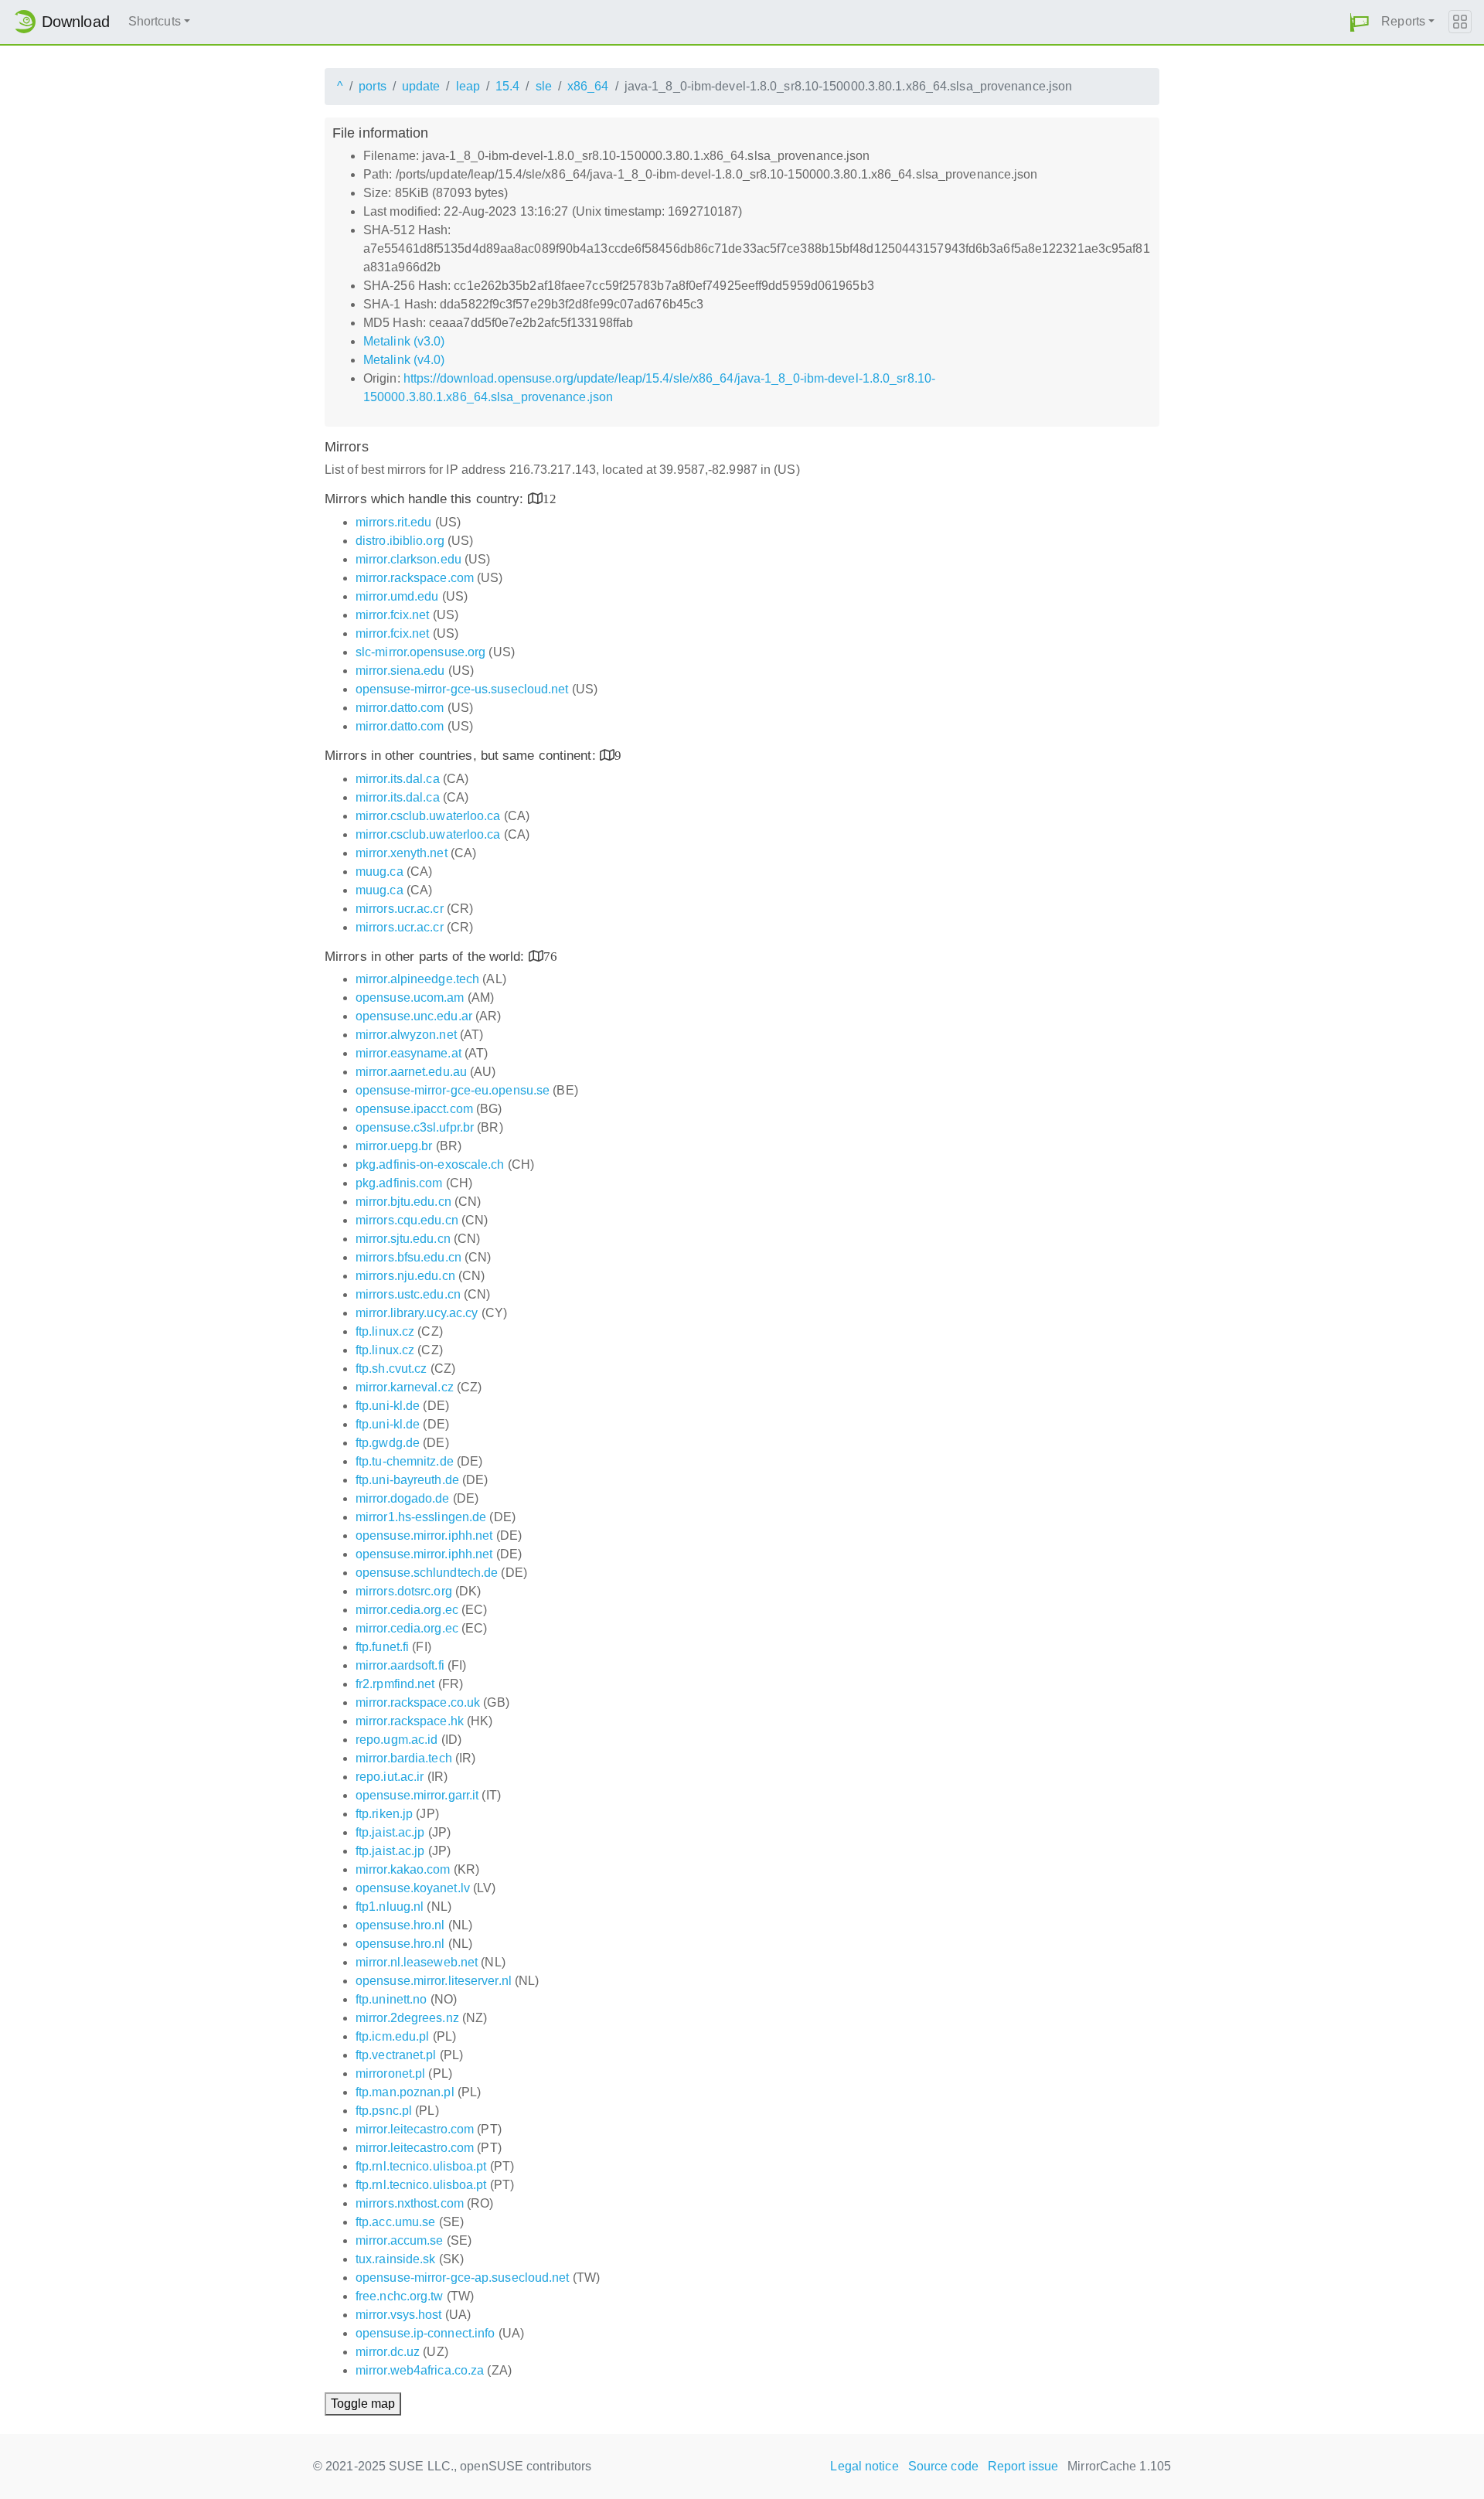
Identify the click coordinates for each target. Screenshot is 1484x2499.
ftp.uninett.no (391, 1999)
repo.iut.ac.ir (390, 1777)
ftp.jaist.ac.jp (390, 1832)
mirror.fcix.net (393, 615)
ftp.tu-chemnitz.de (405, 1461)
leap (468, 86)
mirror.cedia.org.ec (407, 1610)
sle (544, 86)
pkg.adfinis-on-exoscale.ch (430, 1164)
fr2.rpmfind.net (395, 1684)
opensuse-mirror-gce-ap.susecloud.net (463, 2278)
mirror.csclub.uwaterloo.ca (428, 816)
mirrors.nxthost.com (410, 2203)
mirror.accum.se (400, 2240)
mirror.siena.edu (400, 671)
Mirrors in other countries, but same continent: (462, 756)
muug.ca (380, 872)
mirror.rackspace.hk (410, 1721)
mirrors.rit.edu (394, 522)
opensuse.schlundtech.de (427, 1573)
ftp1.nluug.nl (390, 1907)
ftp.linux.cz (385, 1331)
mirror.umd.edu (397, 596)
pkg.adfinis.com (399, 1183)
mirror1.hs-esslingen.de (421, 1517)
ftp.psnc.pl (384, 2111)
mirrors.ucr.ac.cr (400, 909)
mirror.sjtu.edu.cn (403, 1239)
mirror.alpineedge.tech (417, 979)
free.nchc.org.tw (400, 2296)
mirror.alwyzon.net (406, 1035)
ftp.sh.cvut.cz (391, 1369)
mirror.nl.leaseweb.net (417, 1962)
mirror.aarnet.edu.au (411, 1072)
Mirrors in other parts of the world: (427, 957)
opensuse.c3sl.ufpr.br (415, 1127)
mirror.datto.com (400, 708)
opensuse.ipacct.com (414, 1109)
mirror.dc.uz (388, 2352)
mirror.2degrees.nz (407, 2018)
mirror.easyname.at (408, 1053)
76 (550, 956)
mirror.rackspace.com (415, 578)
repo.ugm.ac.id (397, 1740)
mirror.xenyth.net (402, 853)
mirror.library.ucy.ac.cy (417, 1313)
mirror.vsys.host (399, 2315)
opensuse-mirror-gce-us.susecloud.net (462, 689)
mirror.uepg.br (394, 1146)
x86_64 (588, 86)
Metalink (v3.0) (404, 341)
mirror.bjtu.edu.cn (403, 1202)
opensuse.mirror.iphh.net (424, 1535)
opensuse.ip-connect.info (425, 2333)
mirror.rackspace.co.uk (418, 1702)
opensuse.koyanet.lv (413, 1888)
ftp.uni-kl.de (388, 1406)
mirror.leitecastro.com (415, 2129)
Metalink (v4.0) (404, 360)
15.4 (507, 86)
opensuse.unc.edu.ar (414, 1016)
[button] (1360, 22)
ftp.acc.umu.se (395, 2222)
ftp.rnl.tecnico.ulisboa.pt (421, 2166)
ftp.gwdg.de (388, 1443)
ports (373, 86)
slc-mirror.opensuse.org (420, 652)
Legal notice (864, 2466)
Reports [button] (1403, 21)
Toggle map (363, 2404)
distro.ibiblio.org (400, 541)
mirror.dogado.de (403, 1498)
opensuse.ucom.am (410, 998)
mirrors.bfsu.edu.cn (408, 1257)
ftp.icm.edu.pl (392, 2036)
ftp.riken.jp (384, 1814)
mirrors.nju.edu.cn (405, 1276)
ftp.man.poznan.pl (405, 2092)
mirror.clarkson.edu (408, 559)
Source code (943, 2466)
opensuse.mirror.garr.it (417, 1795)
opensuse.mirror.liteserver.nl (434, 1981)
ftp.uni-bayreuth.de (407, 1480)
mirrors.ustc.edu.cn (408, 1294)
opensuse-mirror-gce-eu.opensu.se (453, 1090)
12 (550, 498)
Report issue (1023, 2466)
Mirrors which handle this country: (426, 499)
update (421, 86)
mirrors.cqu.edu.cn (407, 1220)
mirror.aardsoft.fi (400, 1665)
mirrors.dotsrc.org (404, 1591)
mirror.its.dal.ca (398, 779)
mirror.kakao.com (403, 1869)
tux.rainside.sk (396, 2259)
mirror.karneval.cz (405, 1387)
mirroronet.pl (390, 2073)
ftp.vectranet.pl (396, 2055)
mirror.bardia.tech (404, 1758)
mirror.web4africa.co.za (420, 2370)
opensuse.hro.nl (400, 1925)
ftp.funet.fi (382, 1647)
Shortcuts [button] (155, 21)
